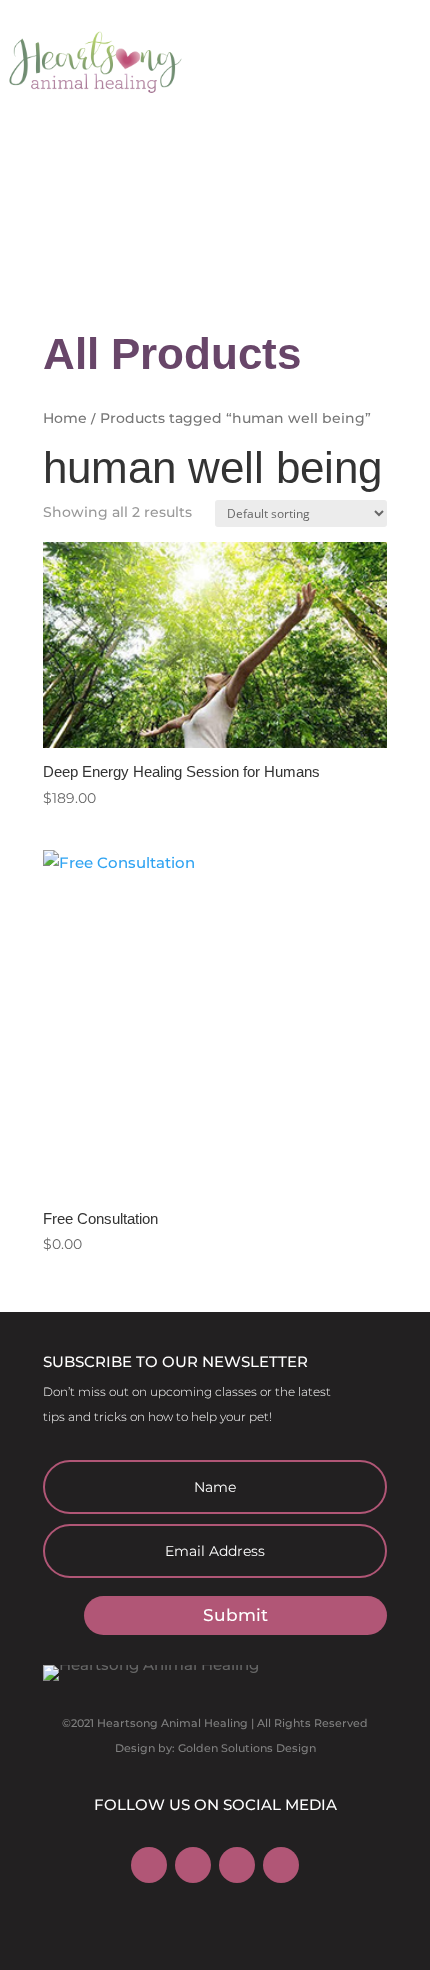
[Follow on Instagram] (193, 1865)
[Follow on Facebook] (149, 1865)
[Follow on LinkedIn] (281, 1865)
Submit (235, 1615)
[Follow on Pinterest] (237, 1865)
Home (65, 418)
